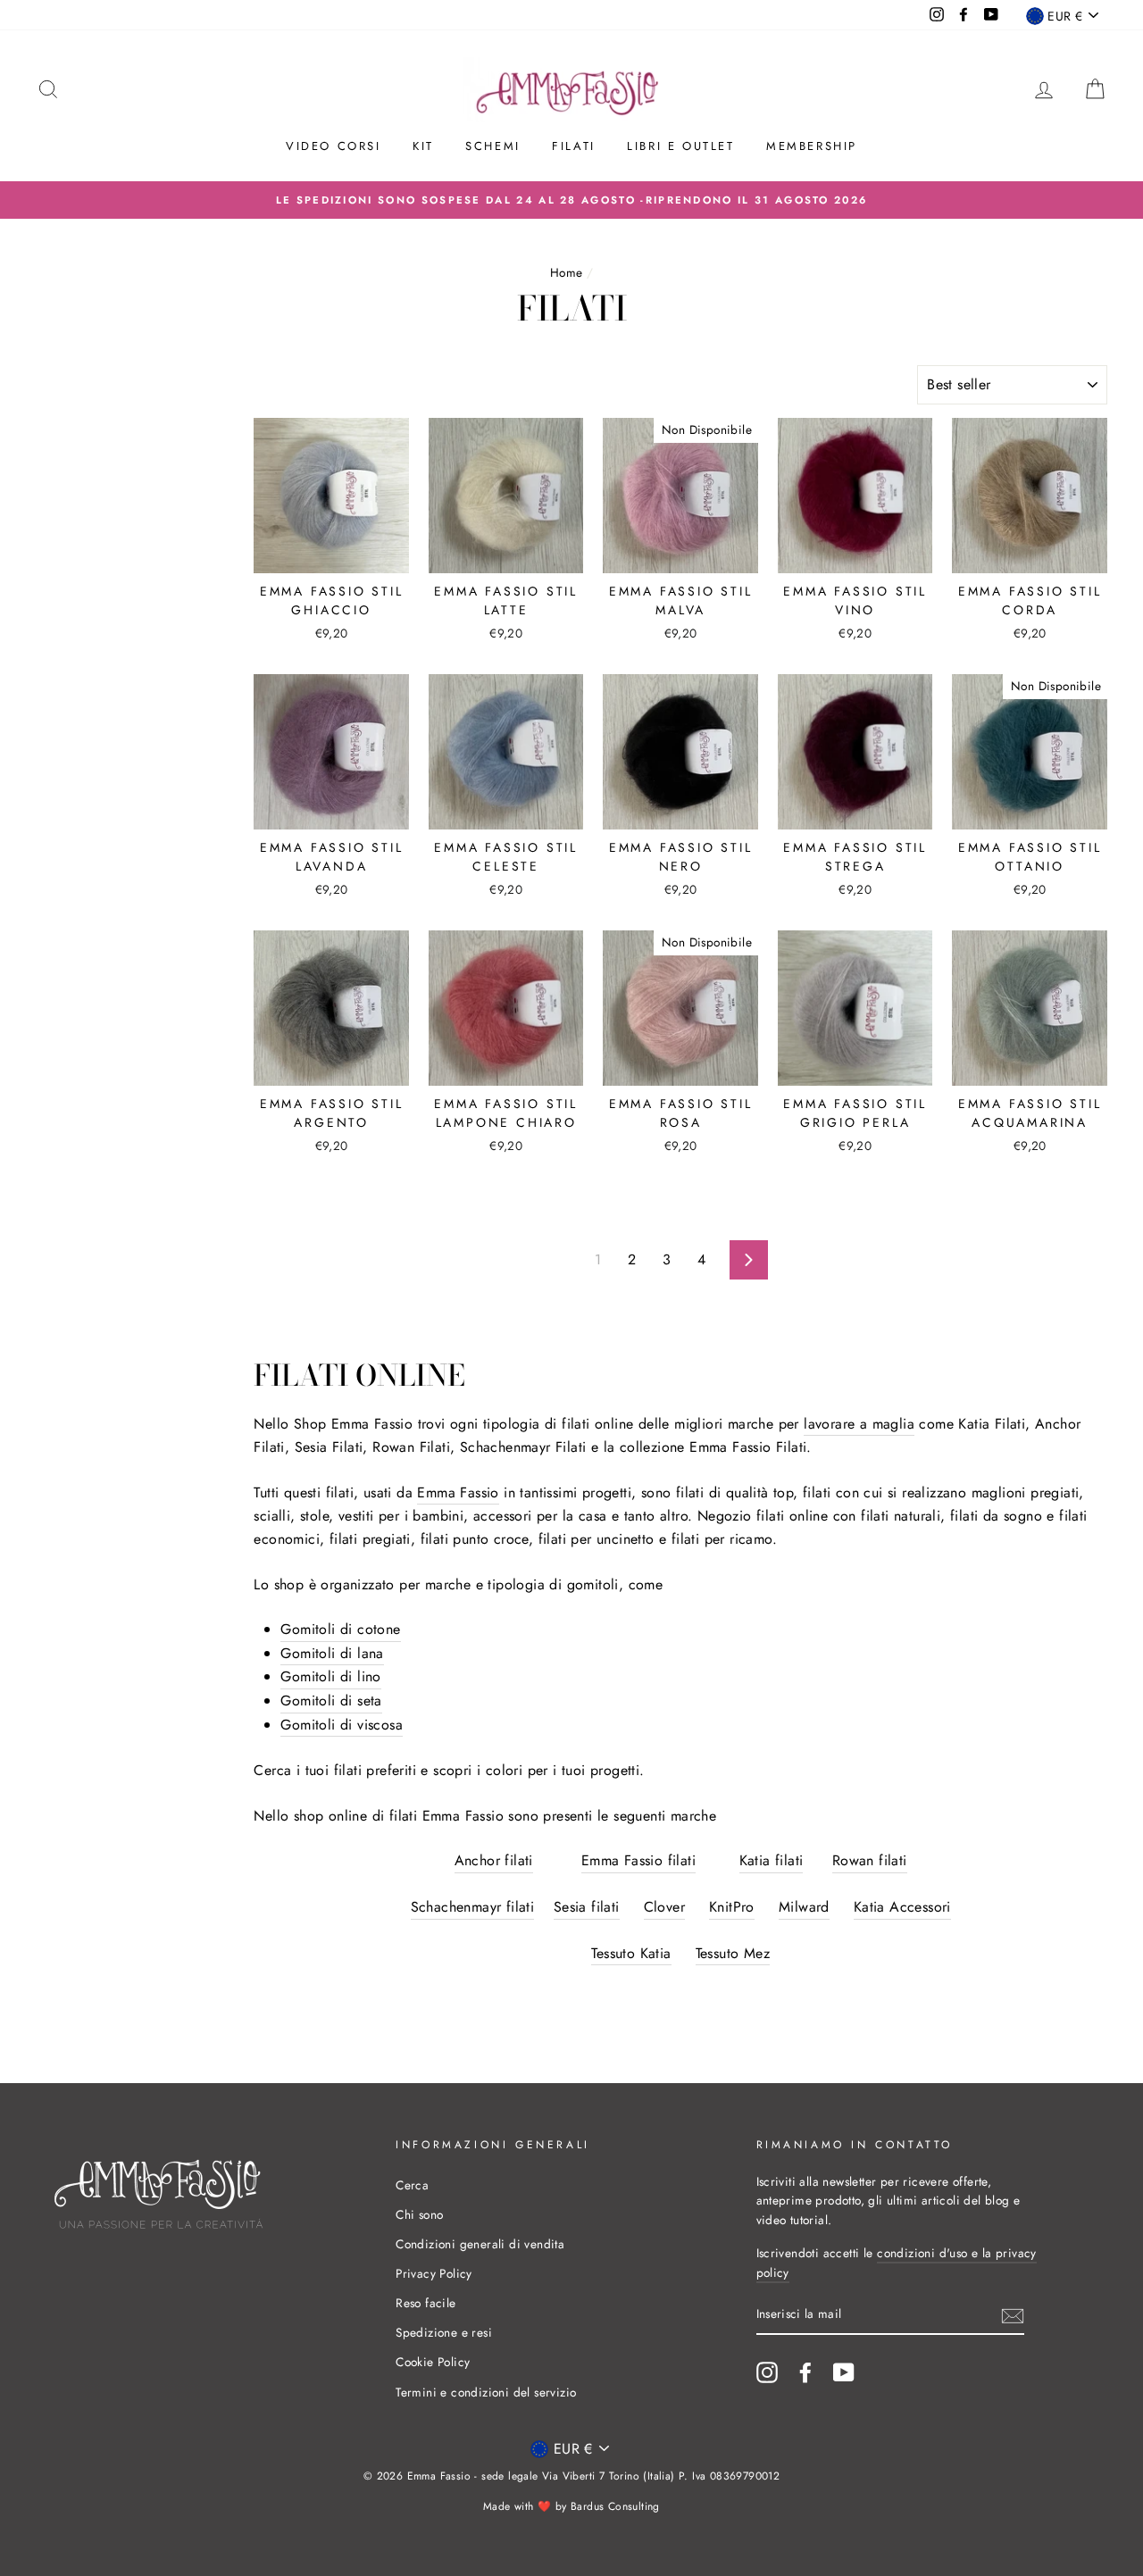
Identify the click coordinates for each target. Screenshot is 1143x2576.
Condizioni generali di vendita (480, 2244)
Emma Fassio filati (638, 1860)
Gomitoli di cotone (340, 1629)
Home (567, 272)
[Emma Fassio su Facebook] (805, 2372)
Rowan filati (870, 1860)
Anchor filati (494, 1860)
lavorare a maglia (859, 1424)
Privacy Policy (434, 2273)
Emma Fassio (458, 1492)
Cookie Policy (433, 2362)
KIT (423, 146)
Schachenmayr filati (473, 1907)
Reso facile (425, 2303)
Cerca (412, 2185)
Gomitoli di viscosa (342, 1725)
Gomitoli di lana (332, 1653)
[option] (571, 200)
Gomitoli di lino (330, 1676)
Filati (574, 146)
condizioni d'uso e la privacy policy (897, 2263)
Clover (664, 1907)
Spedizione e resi (444, 2332)
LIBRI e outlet (680, 146)
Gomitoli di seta (331, 1701)
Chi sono (419, 2214)
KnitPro (732, 1907)
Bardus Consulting (615, 2506)
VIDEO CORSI (334, 146)
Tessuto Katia (631, 1953)
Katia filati (772, 1860)
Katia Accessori (902, 1907)
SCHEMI (493, 146)
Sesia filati (587, 1907)
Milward (804, 1907)
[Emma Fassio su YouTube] (844, 2372)
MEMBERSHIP (812, 146)
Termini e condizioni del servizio (486, 2392)
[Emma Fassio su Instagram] (767, 2372)
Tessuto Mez (733, 1953)
